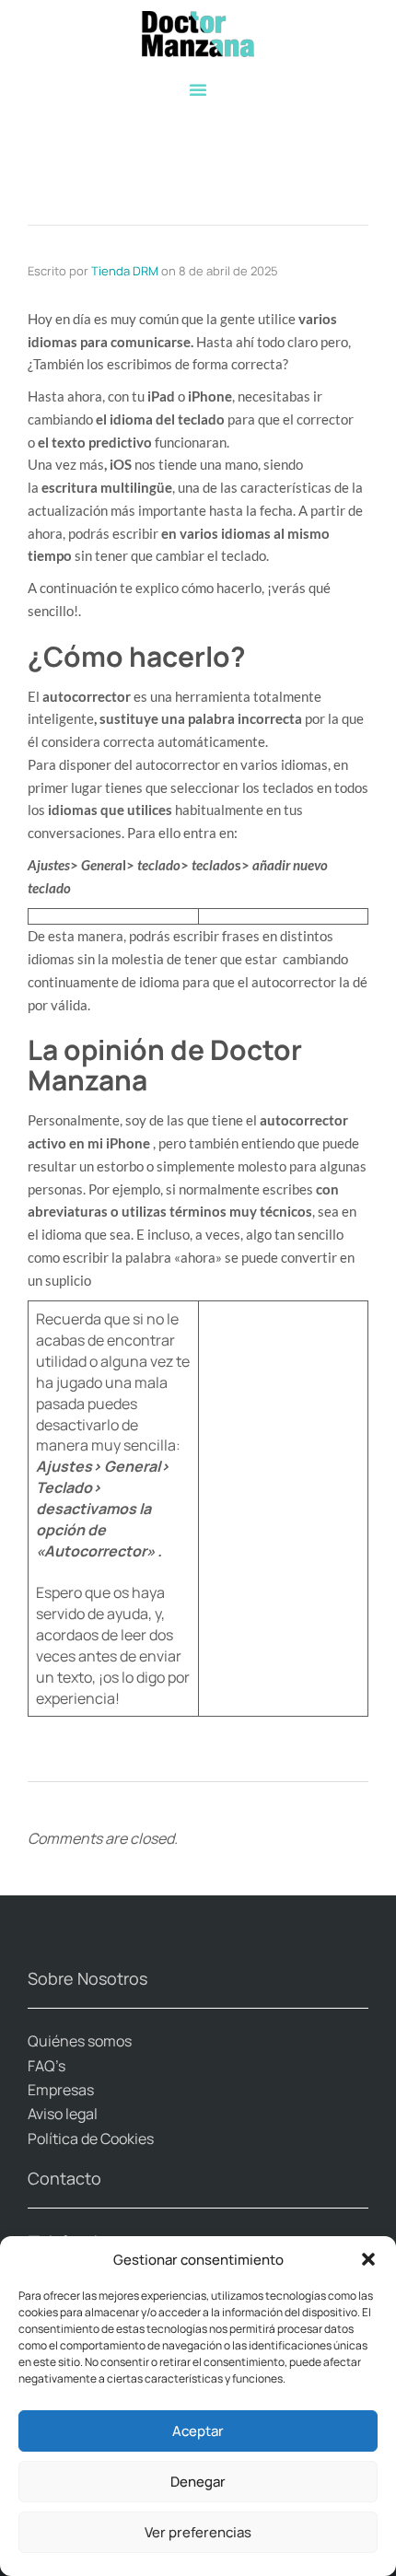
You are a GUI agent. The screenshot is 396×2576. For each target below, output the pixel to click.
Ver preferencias (198, 2532)
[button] (368, 2259)
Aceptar (198, 2431)
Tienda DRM (125, 271)
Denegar (198, 2482)
